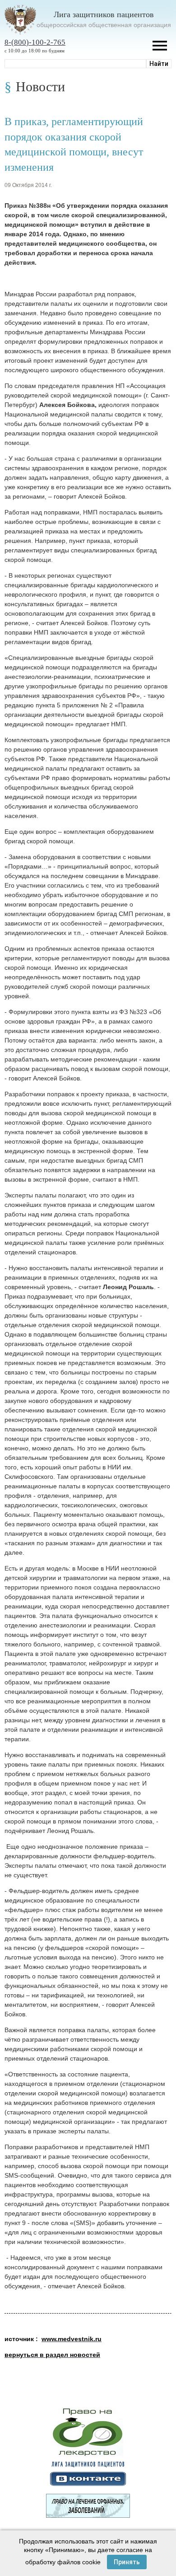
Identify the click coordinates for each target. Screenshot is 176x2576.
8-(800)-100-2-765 (35, 42)
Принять (127, 2562)
